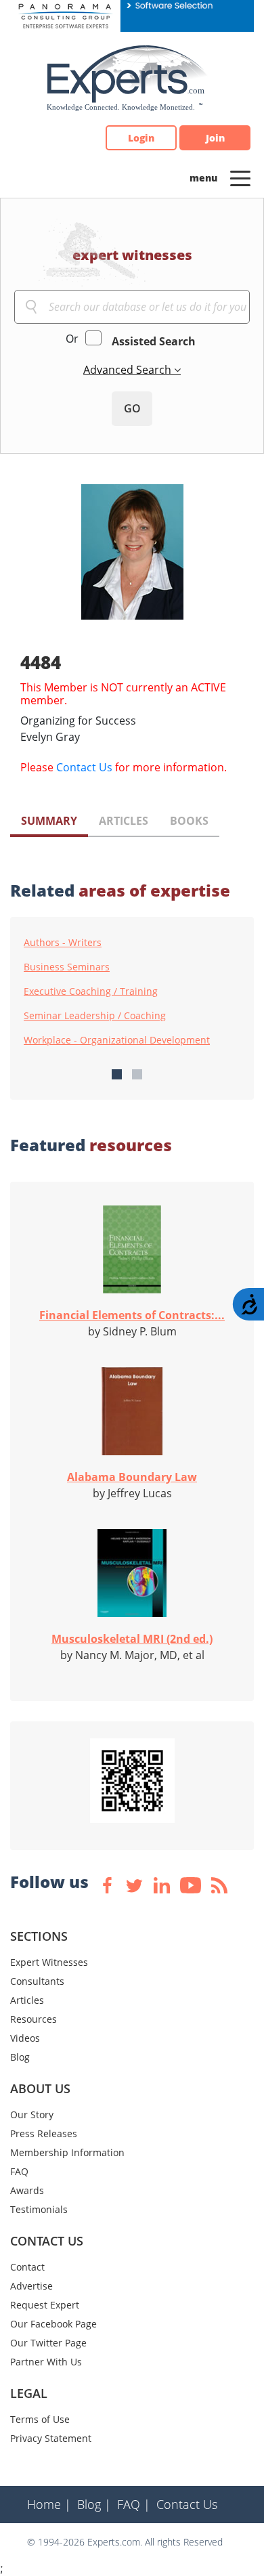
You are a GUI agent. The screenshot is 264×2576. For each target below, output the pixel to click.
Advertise (31, 2286)
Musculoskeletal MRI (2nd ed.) (132, 1639)
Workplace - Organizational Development (117, 1040)
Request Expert (45, 2305)
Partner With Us (46, 2362)
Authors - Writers (63, 943)
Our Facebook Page (53, 2324)
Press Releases (44, 2133)
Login (141, 138)
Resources (34, 2019)
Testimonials (39, 2209)
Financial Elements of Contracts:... (132, 1315)
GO (132, 408)
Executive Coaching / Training (91, 991)
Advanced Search (129, 370)
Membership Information (67, 2152)
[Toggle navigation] (240, 177)
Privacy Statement (51, 2438)
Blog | (94, 2504)
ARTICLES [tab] (124, 821)
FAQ (19, 2171)
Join (215, 138)
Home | (49, 2504)
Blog (20, 2057)
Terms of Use (40, 2419)
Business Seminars (67, 967)
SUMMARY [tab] (49, 821)
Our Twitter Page (48, 2343)
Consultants (37, 1981)
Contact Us (84, 767)
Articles (27, 2000)
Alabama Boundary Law (132, 1477)
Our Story (32, 2115)
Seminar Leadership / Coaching (95, 1016)
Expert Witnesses (49, 1962)
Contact (27, 2267)
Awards (27, 2190)
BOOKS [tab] (189, 821)
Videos (25, 2038)
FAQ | (134, 2504)
